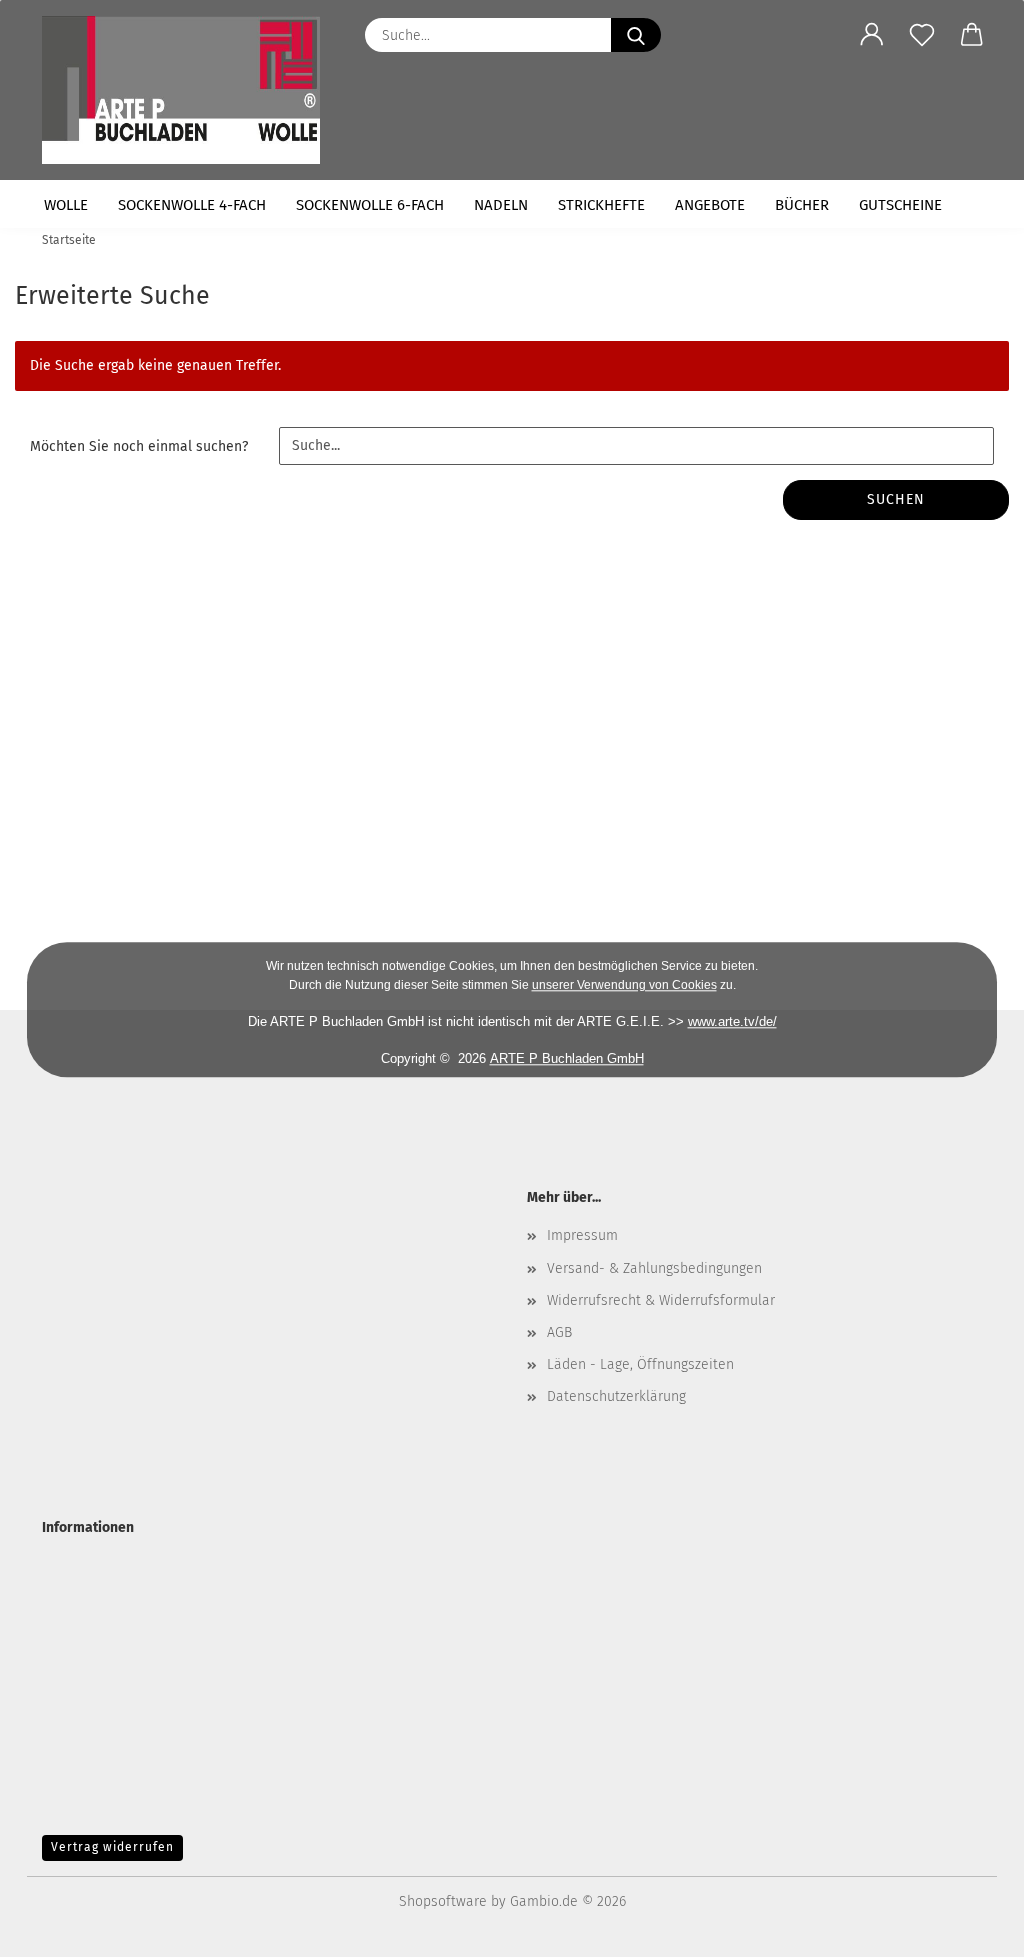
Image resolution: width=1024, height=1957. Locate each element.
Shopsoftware (443, 1901)
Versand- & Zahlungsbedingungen (654, 1268)
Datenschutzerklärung (616, 1396)
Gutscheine (900, 205)
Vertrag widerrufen (112, 1847)
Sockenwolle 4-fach (192, 205)
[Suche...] (636, 35)
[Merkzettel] (922, 35)
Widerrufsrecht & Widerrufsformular (661, 1300)
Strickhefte (601, 205)
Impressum (582, 1235)
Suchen (896, 499)
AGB (559, 1332)
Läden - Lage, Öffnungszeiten (640, 1364)
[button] (872, 35)
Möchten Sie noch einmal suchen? (139, 446)
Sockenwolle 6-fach (370, 205)
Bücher (802, 205)
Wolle (66, 205)
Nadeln (501, 205)
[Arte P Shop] (188, 90)
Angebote (710, 205)
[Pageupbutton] (969, 1927)
